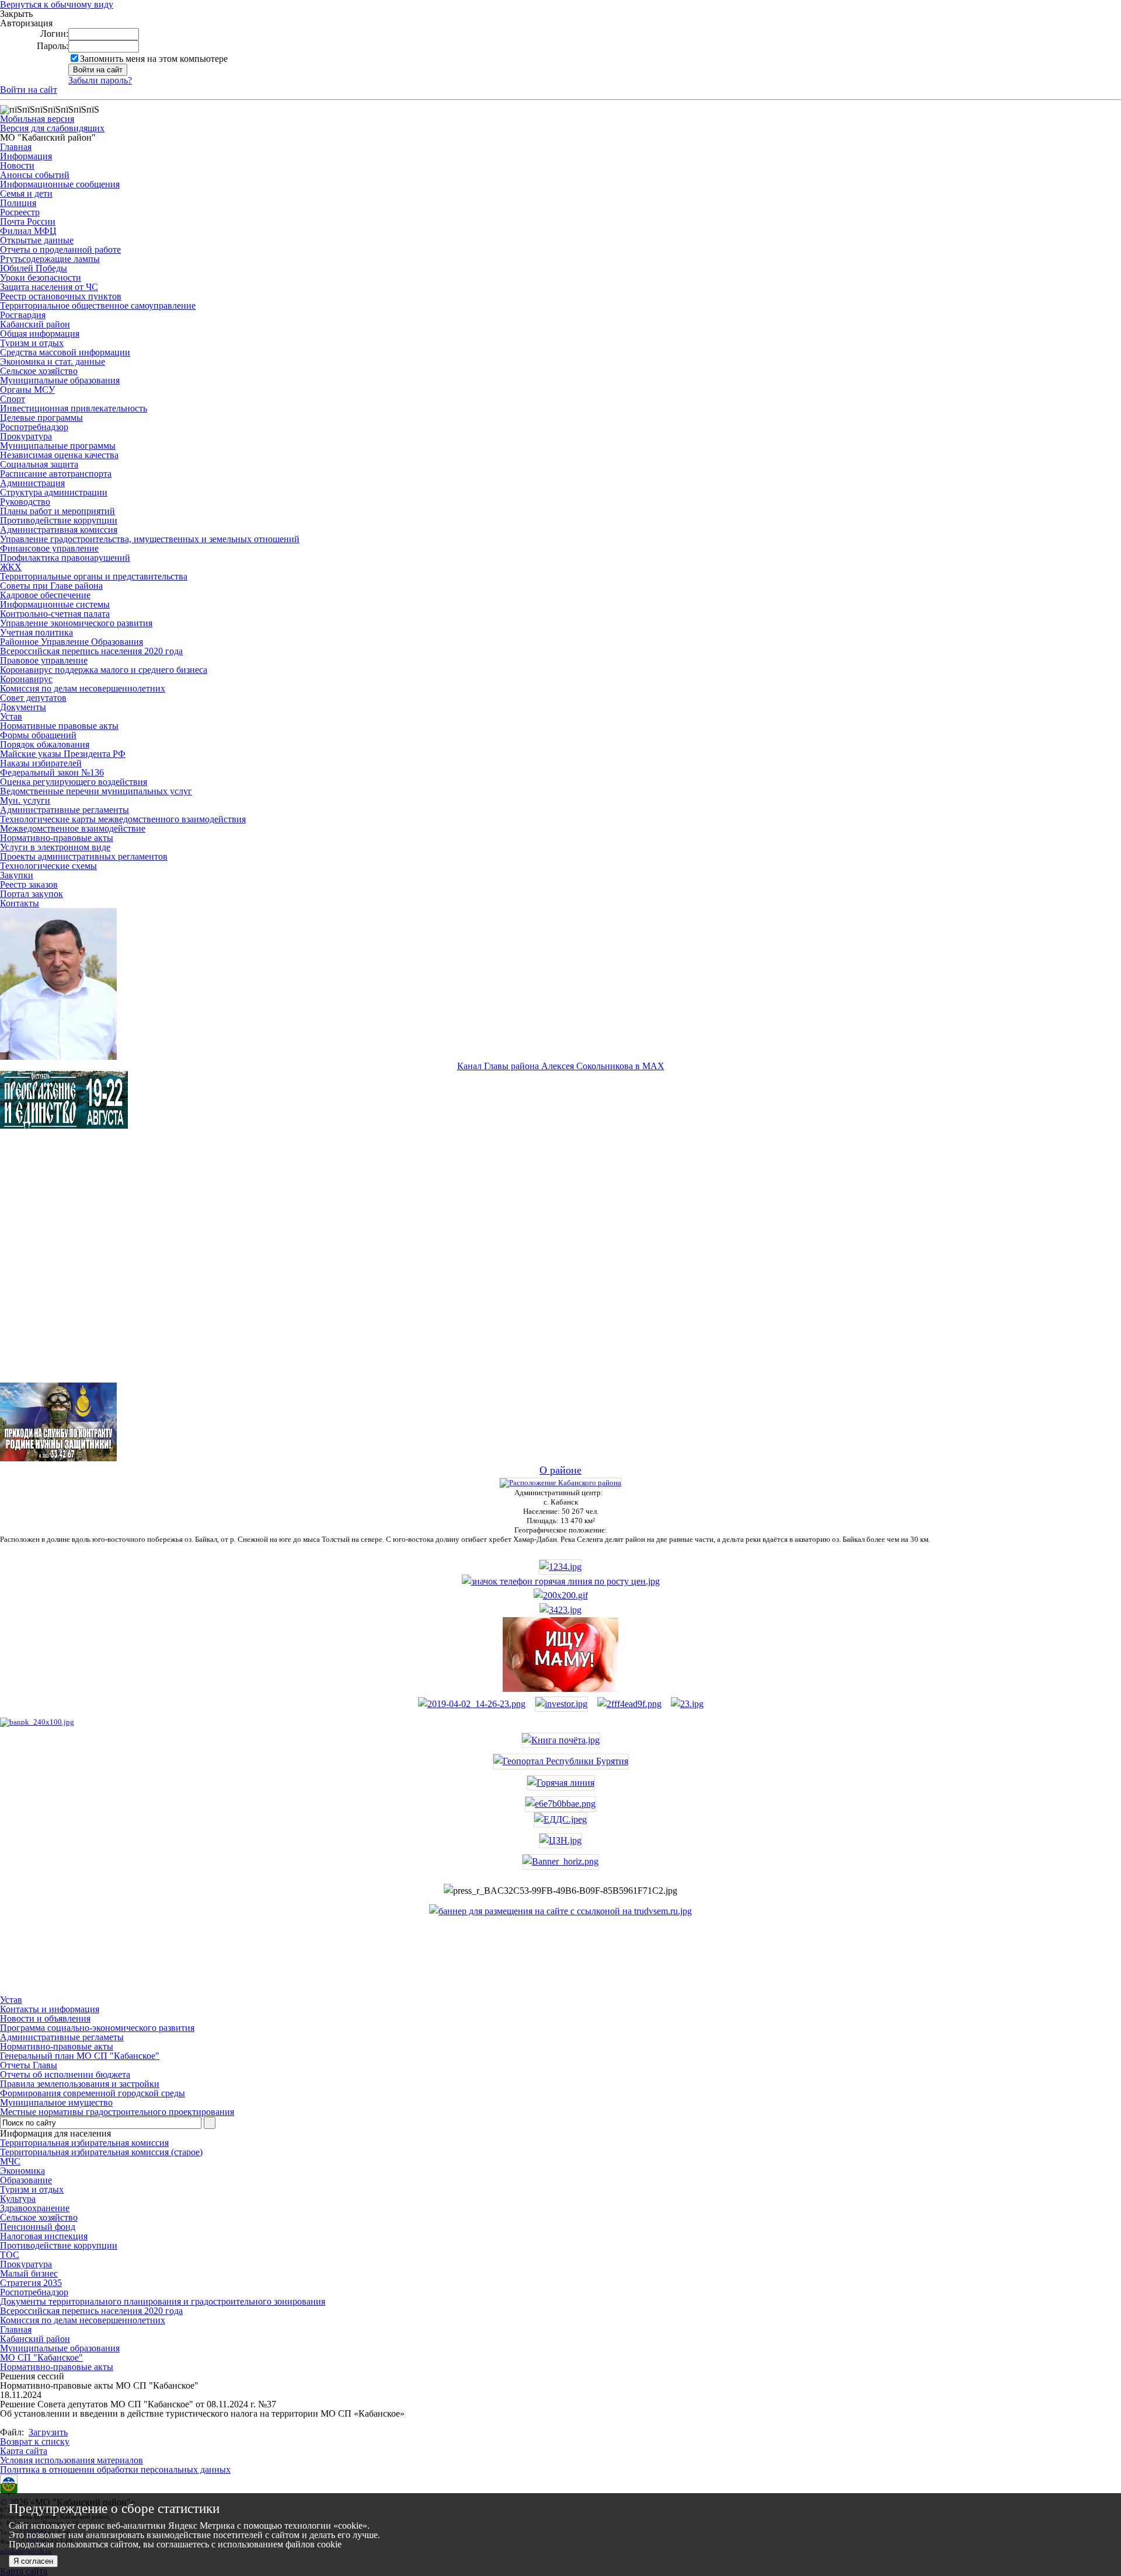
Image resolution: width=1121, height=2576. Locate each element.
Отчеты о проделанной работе (60, 249)
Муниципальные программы (58, 446)
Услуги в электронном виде (55, 847)
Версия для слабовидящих (52, 128)
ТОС (10, 2255)
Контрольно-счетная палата (55, 614)
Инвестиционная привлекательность (74, 408)
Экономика (22, 2171)
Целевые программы (41, 418)
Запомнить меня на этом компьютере (154, 59)
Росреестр (20, 212)
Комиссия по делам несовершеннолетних (83, 688)
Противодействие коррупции (59, 520)
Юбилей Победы (34, 268)
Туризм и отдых (32, 343)
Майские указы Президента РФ (63, 754)
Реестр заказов (29, 884)
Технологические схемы (48, 866)
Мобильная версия (37, 119)
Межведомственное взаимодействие (73, 828)
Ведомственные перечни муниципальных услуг (96, 791)
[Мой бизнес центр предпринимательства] (560, 1610)
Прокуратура (26, 436)
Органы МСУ (27, 390)
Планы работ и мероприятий (58, 511)
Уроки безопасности (41, 278)
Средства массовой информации (65, 352)
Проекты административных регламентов (84, 856)
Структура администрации (54, 492)
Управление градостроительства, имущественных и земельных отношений (150, 539)
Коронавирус (26, 679)
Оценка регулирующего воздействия (74, 782)
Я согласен (33, 2561)
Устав (11, 716)
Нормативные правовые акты (59, 726)
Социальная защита (39, 464)
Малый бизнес (29, 2273)
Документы (23, 707)
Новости (17, 165)
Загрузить (48, 2432)
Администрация (32, 483)
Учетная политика (36, 632)
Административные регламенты (65, 810)
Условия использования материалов (72, 2460)
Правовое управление (44, 660)
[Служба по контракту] (560, 1266)
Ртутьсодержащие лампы (50, 259)
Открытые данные (37, 240)
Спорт (13, 399)
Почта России (28, 221)
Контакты (20, 903)
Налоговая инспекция (44, 2236)
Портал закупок (32, 894)
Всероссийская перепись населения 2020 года (91, 651)
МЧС (10, 2161)
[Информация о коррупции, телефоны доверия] (37, 1722)
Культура (18, 2199)
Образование (26, 2180)
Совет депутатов (33, 698)
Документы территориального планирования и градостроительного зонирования (163, 2301)
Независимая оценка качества (59, 455)
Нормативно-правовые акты (57, 838)
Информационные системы (55, 604)
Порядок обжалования (45, 744)
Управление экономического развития (76, 623)
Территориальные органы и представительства (94, 576)
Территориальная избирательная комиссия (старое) (101, 2152)
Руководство (25, 502)
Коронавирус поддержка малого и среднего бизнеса (104, 670)
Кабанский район (35, 324)
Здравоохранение (35, 2208)
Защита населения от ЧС (49, 287)
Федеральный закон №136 (52, 772)
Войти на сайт (29, 90)
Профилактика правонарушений (65, 558)
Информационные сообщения (60, 184)
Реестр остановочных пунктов (61, 296)
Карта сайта (24, 2451)
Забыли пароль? (100, 80)
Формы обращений (38, 735)
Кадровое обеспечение (45, 595)
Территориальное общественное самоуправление (98, 306)
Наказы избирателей (41, 763)
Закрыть (16, 14)
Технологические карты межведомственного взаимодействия (123, 819)
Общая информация (40, 334)
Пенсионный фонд (38, 2227)
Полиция (18, 203)
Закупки (17, 875)
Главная (16, 147)
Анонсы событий (35, 175)
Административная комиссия (59, 530)
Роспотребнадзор (34, 427)
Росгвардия (23, 315)
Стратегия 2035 (31, 2283)
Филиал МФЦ (28, 231)
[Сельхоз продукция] (687, 1704)
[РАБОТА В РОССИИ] (560, 1911)
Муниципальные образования (60, 380)
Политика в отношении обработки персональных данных (115, 2469)
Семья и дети (26, 193)
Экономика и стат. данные (53, 362)
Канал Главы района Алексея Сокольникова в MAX (561, 1066)
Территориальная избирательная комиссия (84, 2143)
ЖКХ (11, 567)
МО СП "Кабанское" (41, 2357)
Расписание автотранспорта (56, 474)
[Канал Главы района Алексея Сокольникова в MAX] (58, 1057)
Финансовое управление (49, 548)
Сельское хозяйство (39, 371)
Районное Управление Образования (72, 642)
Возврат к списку (35, 2441)
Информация (26, 156)
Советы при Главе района (51, 586)
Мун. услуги (25, 800)
